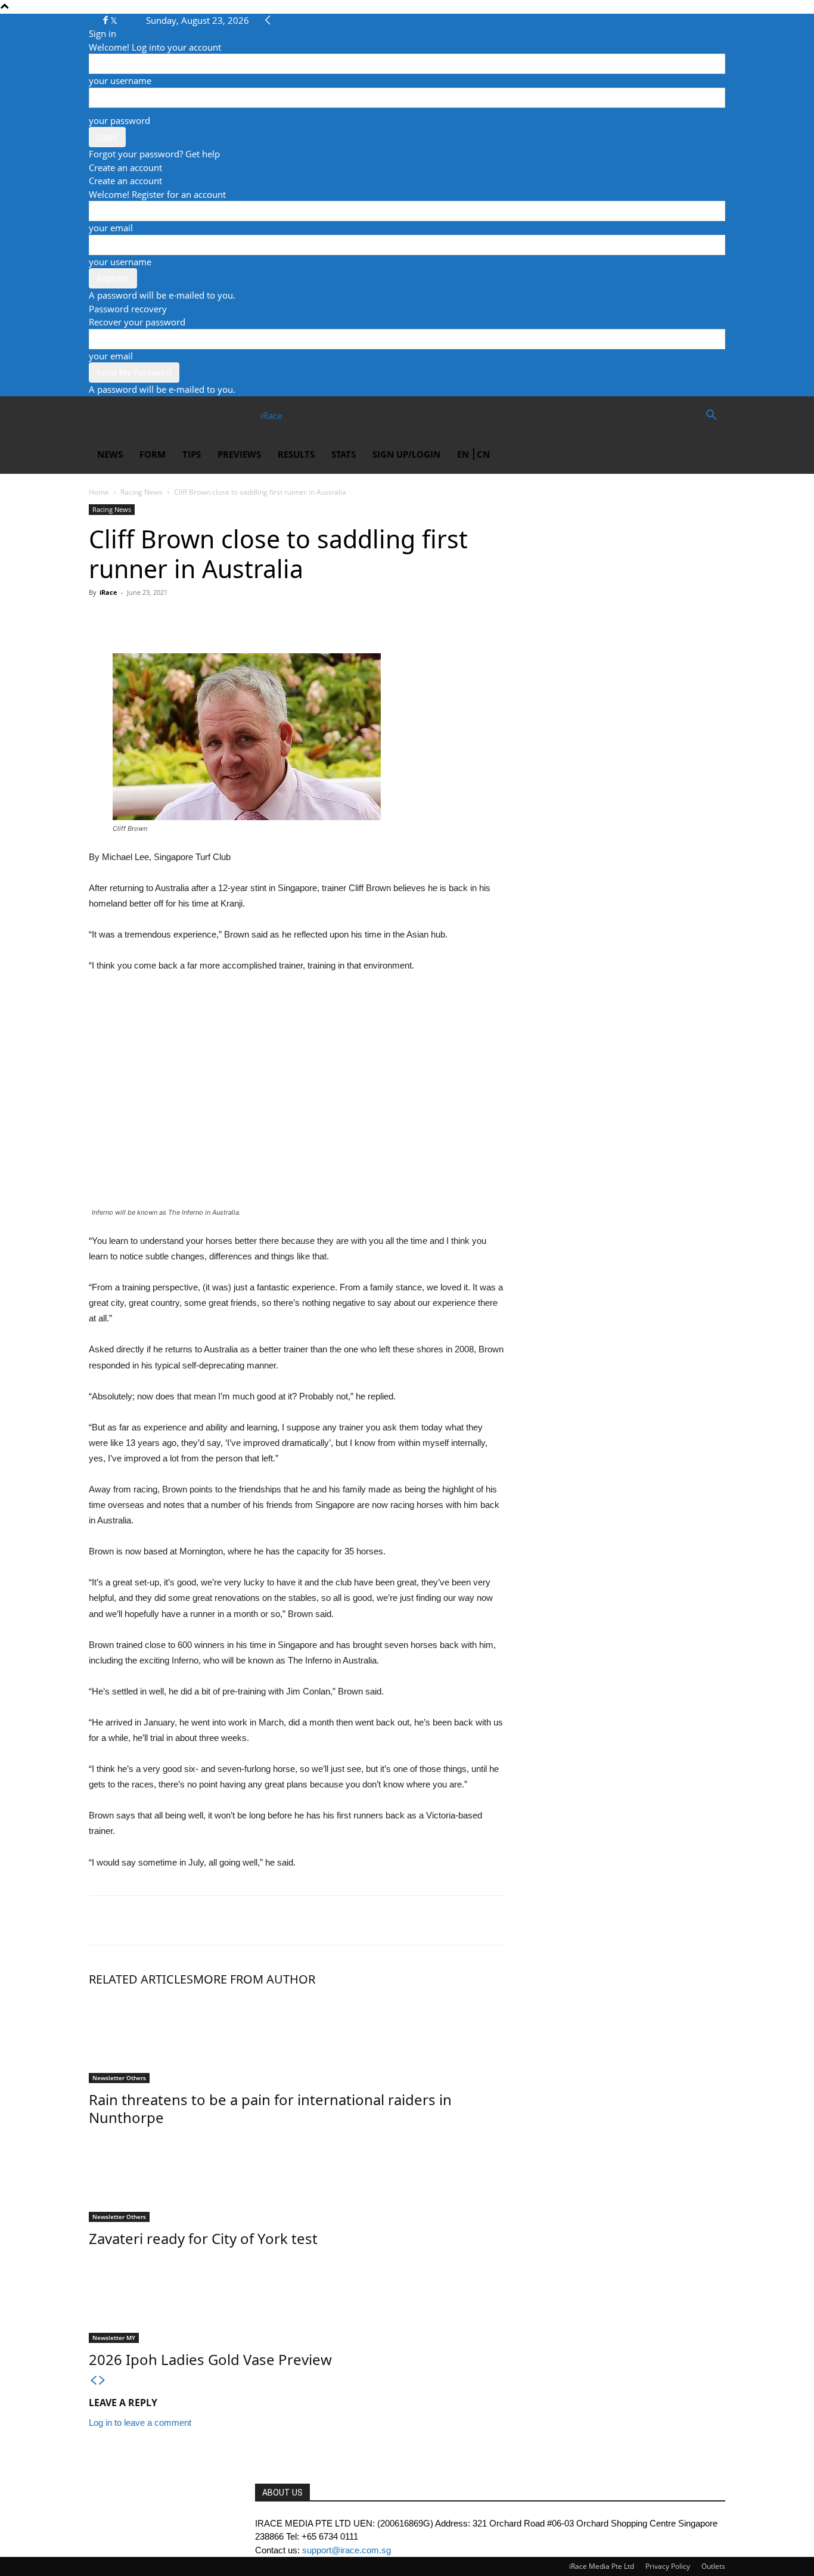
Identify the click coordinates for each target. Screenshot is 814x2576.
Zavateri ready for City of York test (203, 2238)
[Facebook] (107, 20)
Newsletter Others (119, 2078)
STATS (344, 454)
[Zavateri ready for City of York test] (296, 2177)
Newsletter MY (114, 2338)
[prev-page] (93, 2381)
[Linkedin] (183, 619)
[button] (711, 416)
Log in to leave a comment (140, 2423)
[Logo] (132, 415)
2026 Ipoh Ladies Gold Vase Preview (210, 2359)
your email (111, 228)
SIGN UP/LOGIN (406, 454)
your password (119, 120)
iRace (108, 592)
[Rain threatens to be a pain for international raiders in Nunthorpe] (296, 2038)
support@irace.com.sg (347, 2550)
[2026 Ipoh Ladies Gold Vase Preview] (296, 2298)
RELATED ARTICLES (141, 1979)
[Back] (268, 20)
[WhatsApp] (156, 619)
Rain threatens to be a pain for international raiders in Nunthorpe (270, 2108)
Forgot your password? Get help (154, 154)
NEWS (110, 454)
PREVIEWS (239, 454)
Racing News (142, 492)
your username (120, 80)
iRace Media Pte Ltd (602, 2566)
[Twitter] (114, 20)
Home (99, 492)
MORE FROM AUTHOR (254, 1979)
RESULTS (296, 454)
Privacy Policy (668, 2566)
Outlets (713, 2566)
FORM (153, 454)
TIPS (192, 454)
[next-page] (102, 2381)
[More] (211, 619)
